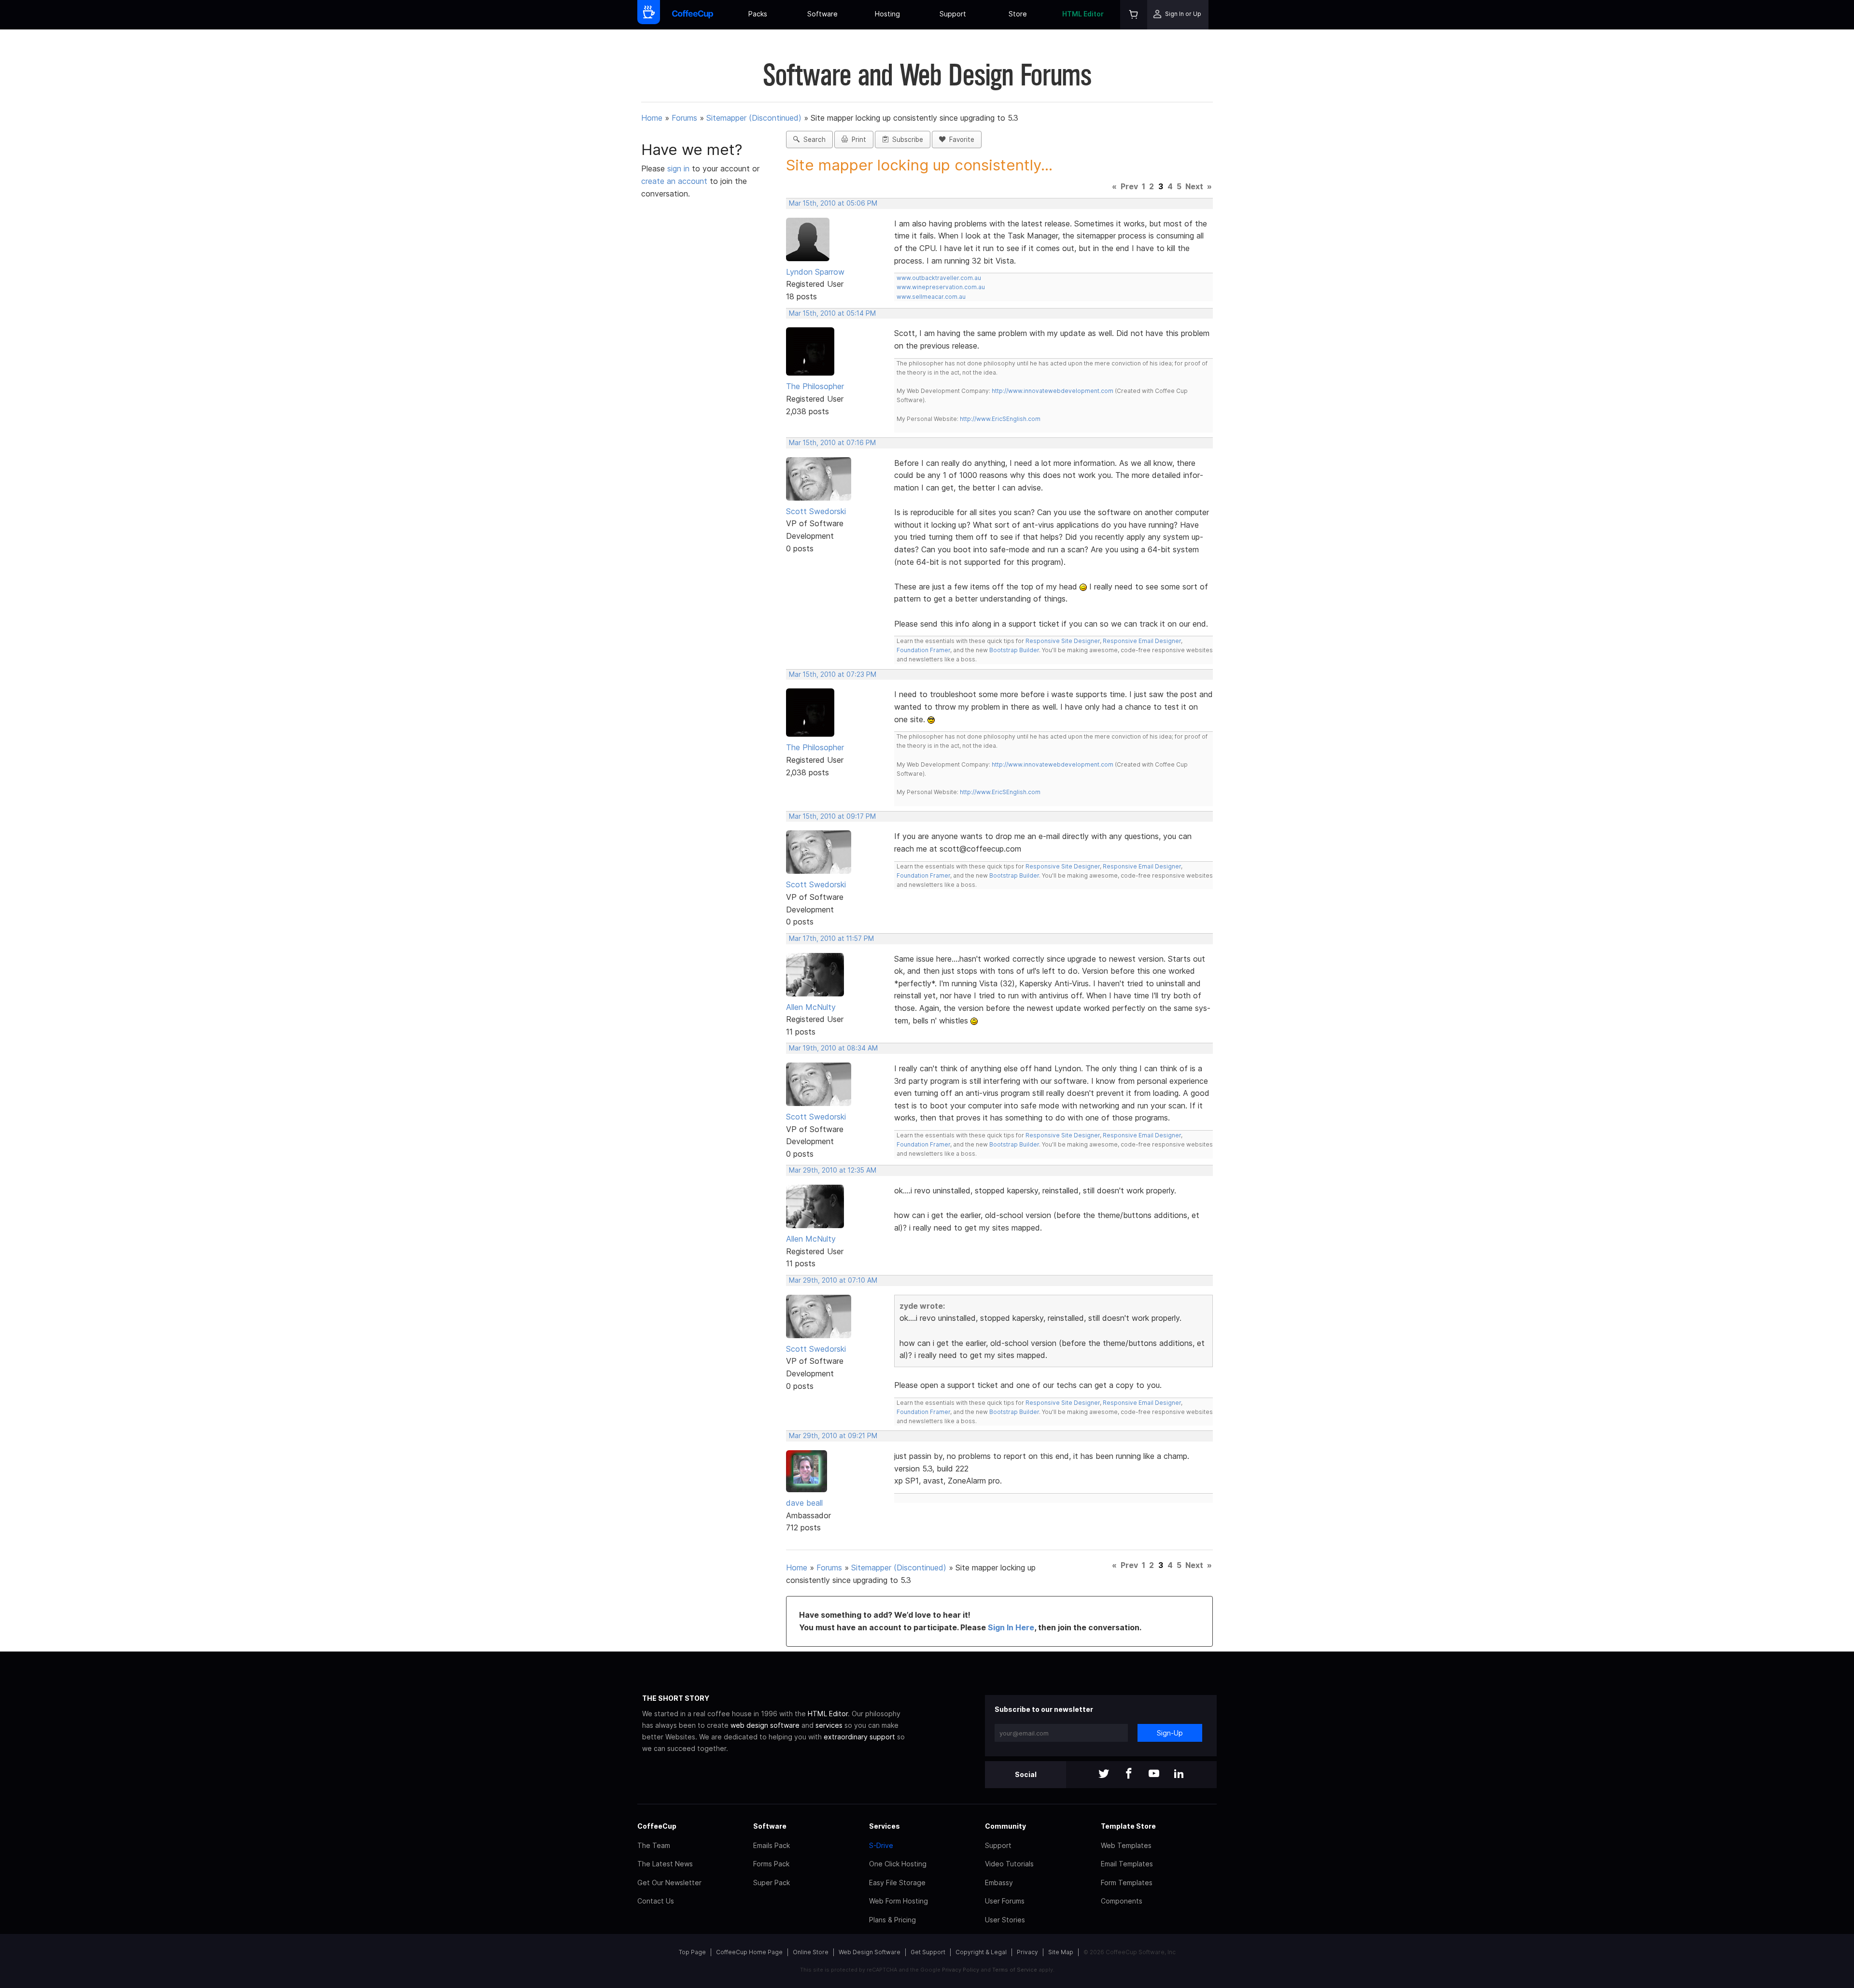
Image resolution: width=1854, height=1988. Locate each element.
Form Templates (1127, 1883)
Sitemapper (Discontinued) (754, 118)
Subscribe (906, 140)
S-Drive (881, 1845)
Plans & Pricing (892, 1920)
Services (885, 1826)
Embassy (999, 1883)
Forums (684, 118)
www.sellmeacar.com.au (931, 297)
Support (953, 14)
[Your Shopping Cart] (1134, 15)
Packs (758, 14)
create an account (674, 181)
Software (822, 14)
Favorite (960, 140)
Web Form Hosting (899, 1901)
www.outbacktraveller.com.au (939, 278)
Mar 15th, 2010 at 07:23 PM (833, 674)
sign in (680, 168)
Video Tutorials (1009, 1864)
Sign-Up (1170, 1733)
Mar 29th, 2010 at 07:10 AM (833, 1280)
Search (813, 140)
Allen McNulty (811, 1007)
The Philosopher (815, 386)
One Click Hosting (898, 1864)
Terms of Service (1015, 1970)
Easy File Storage (897, 1883)
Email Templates (1127, 1864)
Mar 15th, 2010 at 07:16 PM (832, 443)
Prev (1129, 186)
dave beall (804, 1503)
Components (1122, 1901)
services (829, 1725)
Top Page (692, 1952)
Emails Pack (772, 1845)
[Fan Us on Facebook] (1129, 1774)
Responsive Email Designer (1142, 641)
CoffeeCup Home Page (749, 1952)
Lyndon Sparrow (815, 272)
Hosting (887, 14)
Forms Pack (771, 1864)
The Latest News (665, 1864)
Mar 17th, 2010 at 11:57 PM (831, 938)
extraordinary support (859, 1737)
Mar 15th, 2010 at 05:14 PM (832, 313)
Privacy (1027, 1952)
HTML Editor (1083, 14)
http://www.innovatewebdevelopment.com (1053, 391)
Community (1005, 1826)
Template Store (1128, 1826)
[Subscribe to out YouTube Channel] (1154, 1774)
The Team (654, 1845)
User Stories (1005, 1920)
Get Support (928, 1952)
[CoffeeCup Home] (693, 15)
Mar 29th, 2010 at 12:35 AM (833, 1170)
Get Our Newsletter (669, 1883)
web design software (765, 1725)
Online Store (811, 1952)
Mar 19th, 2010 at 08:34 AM (833, 1048)
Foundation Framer (923, 650)
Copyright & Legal (981, 1952)
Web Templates (1126, 1845)
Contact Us (656, 1901)
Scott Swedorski (816, 511)
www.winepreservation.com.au (941, 287)
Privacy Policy (961, 1970)
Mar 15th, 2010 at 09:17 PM (832, 816)
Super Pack (772, 1883)
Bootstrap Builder (1014, 650)
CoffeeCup (657, 1826)
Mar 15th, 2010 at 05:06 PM (833, 203)
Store (1018, 14)
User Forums (1005, 1901)
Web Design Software (870, 1952)
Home (652, 118)
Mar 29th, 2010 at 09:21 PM (833, 1436)
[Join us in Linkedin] (1179, 1774)
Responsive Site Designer (1063, 641)
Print (857, 140)
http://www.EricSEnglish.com (1000, 419)
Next (1194, 186)
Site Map (1061, 1952)
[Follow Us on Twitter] (1104, 1774)
